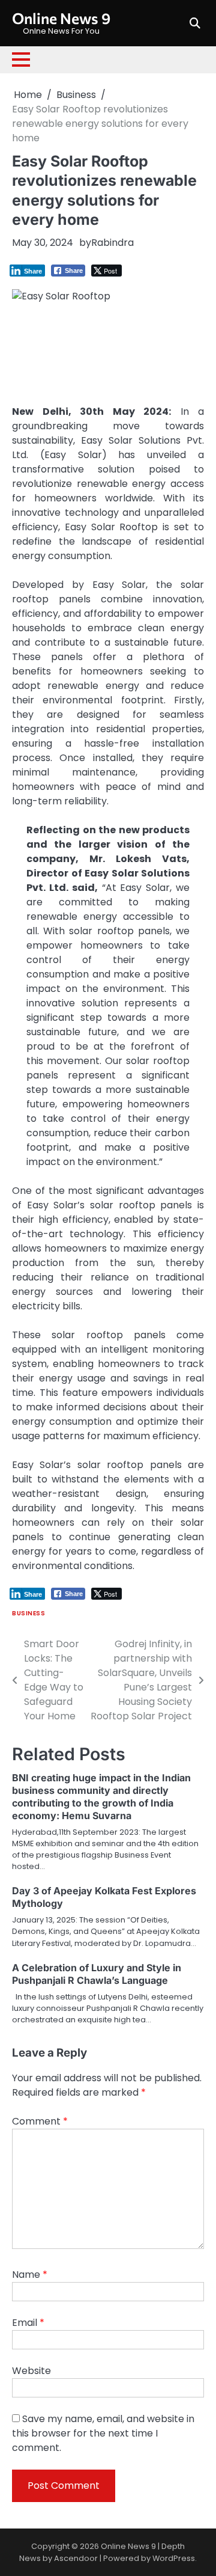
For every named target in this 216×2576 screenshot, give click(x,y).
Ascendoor (76, 2558)
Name (30, 2275)
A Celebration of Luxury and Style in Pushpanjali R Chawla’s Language (97, 1974)
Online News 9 (61, 18)
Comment (40, 2121)
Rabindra (112, 243)
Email (28, 2323)
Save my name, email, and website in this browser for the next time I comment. (103, 2433)
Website (31, 2371)
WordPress (174, 2558)
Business (28, 1613)
